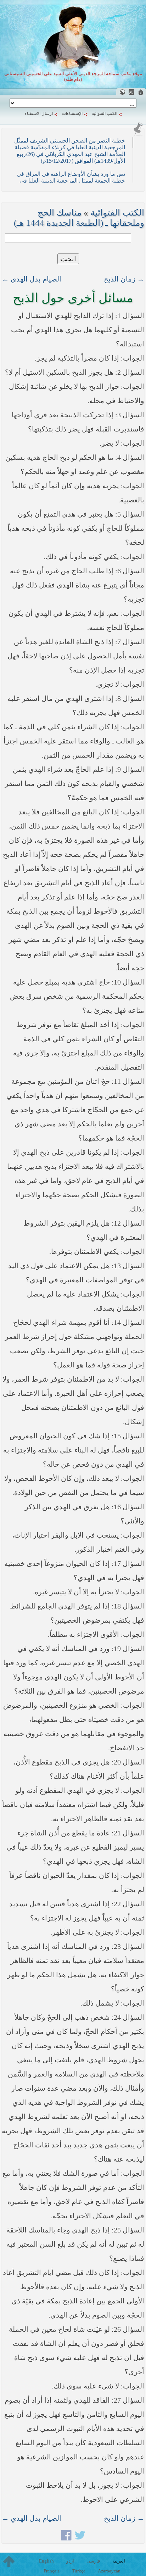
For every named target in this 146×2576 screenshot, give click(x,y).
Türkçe (79, 2571)
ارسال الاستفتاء (39, 113)
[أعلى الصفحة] (9, 2561)
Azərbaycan (109, 2571)
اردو (70, 2561)
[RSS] (131, 92)
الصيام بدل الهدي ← (32, 279)
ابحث (68, 259)
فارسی (93, 2561)
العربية (119, 2561)
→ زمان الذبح (124, 279)
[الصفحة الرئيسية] (141, 92)
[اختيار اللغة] (122, 92)
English (46, 2561)
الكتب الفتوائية (105, 113)
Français (52, 2571)
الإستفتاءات (72, 113)
